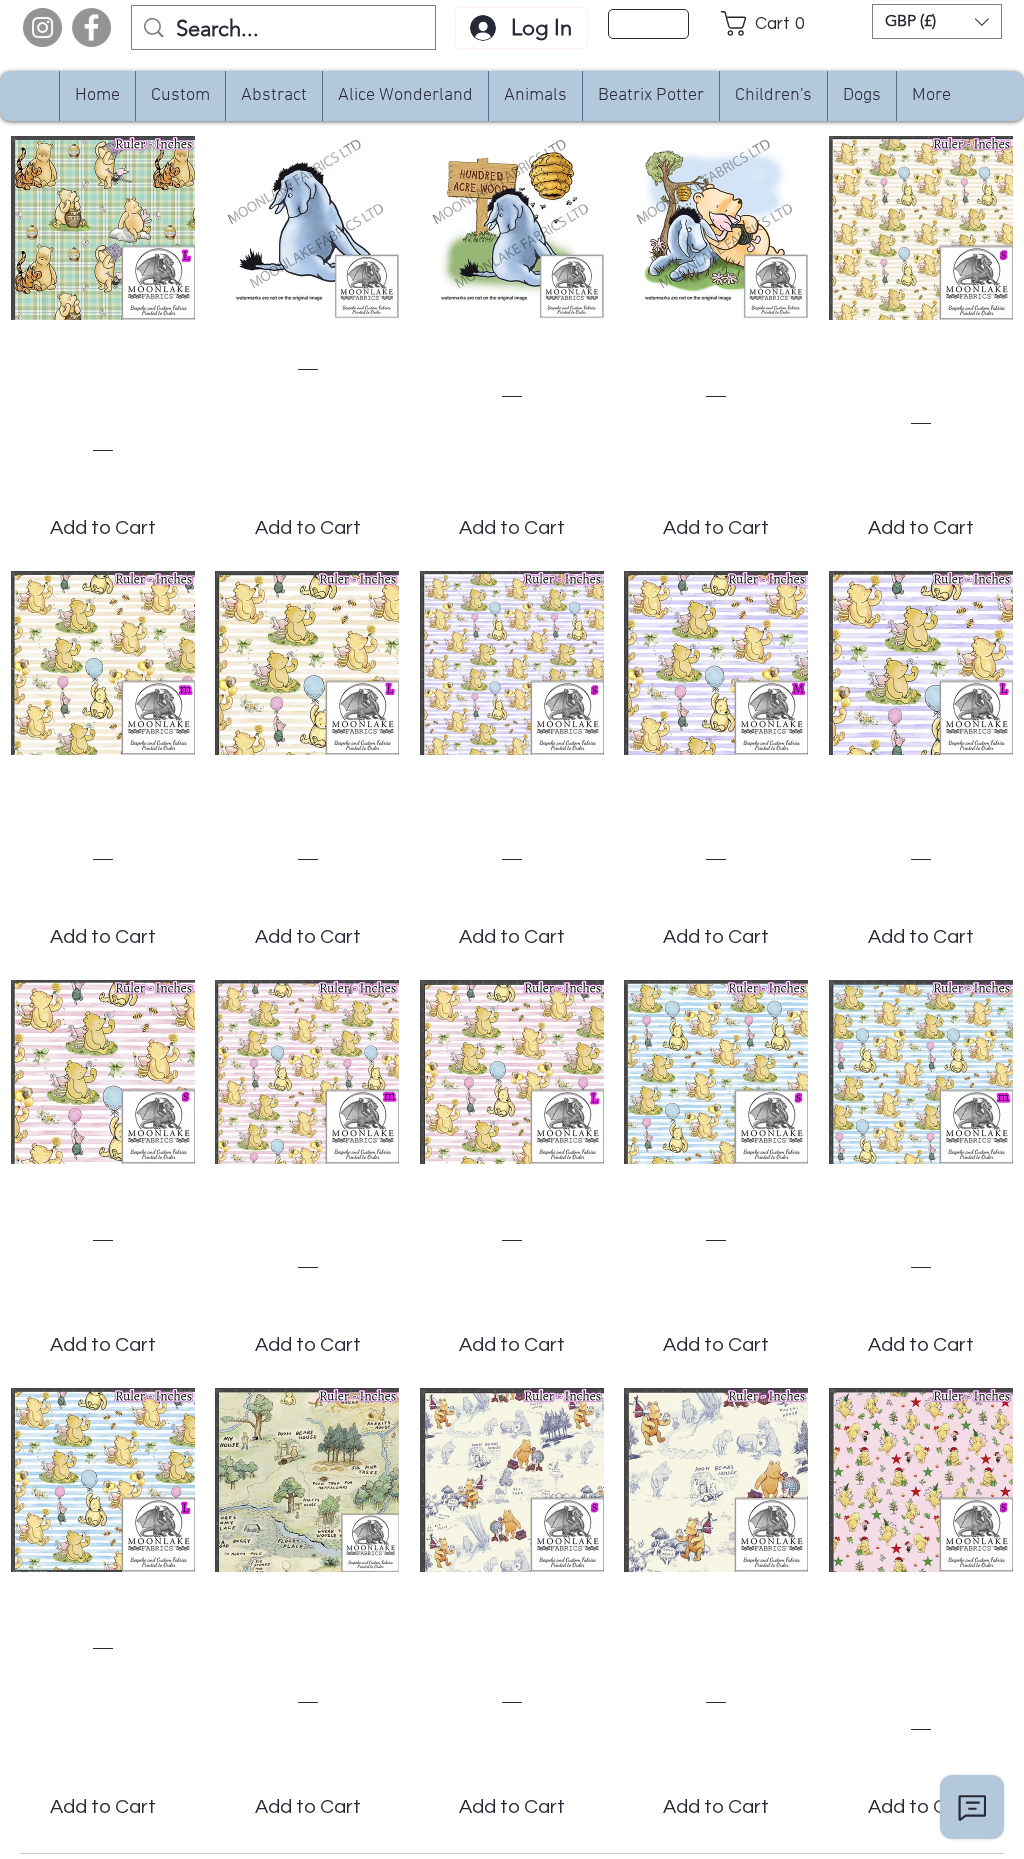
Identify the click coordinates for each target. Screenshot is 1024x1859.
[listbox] (937, 21)
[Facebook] (91, 27)
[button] (768, 23)
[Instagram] (42, 27)
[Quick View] (103, 228)
